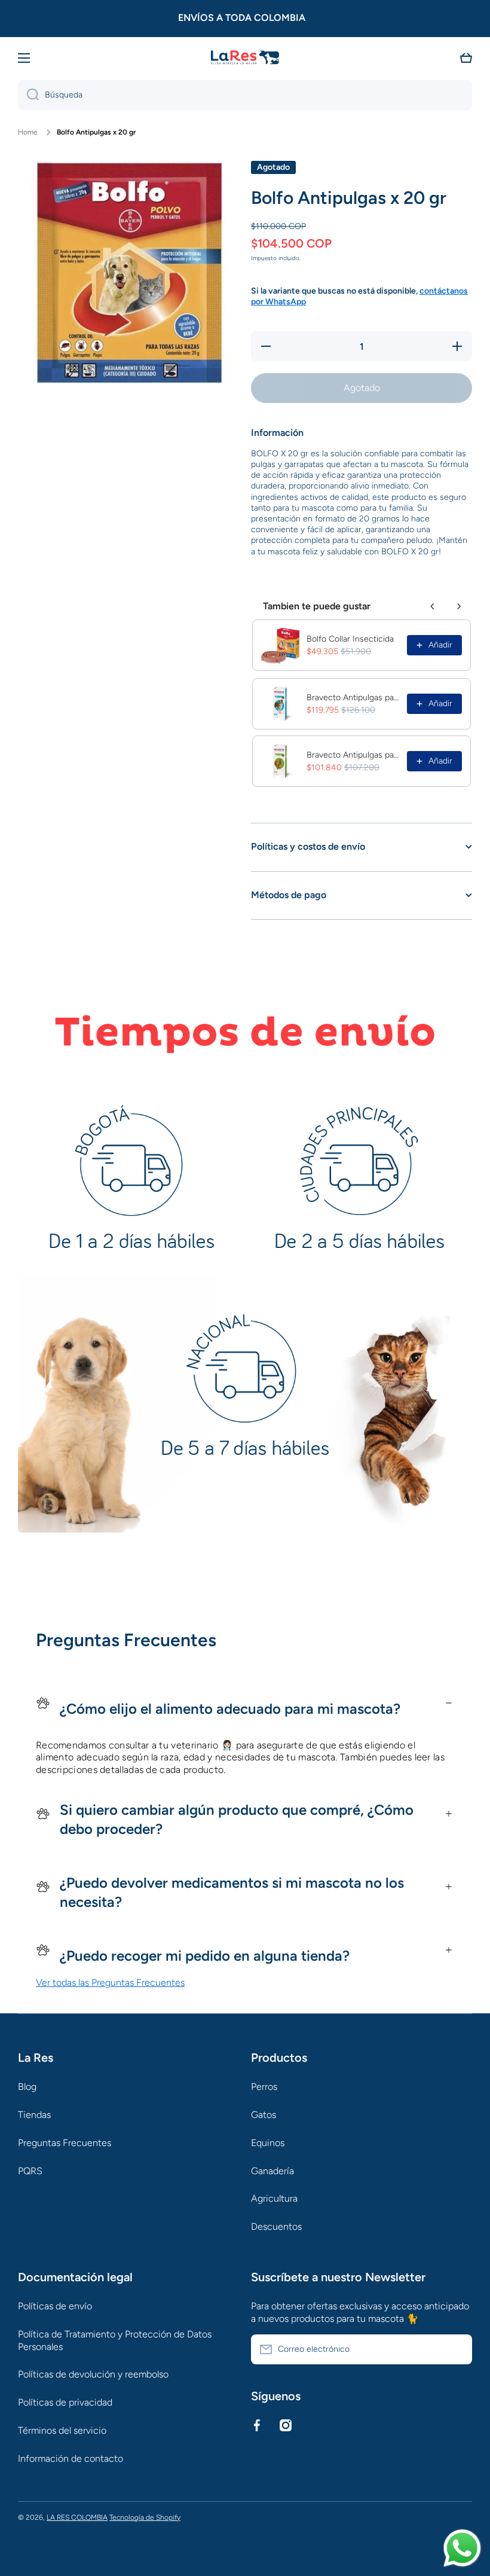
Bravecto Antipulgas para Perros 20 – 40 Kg (353, 698)
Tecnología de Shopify (145, 2517)
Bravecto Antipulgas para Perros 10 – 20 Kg (353, 755)
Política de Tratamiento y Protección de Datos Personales (115, 2340)
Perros (264, 2087)
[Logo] (245, 58)
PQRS (30, 2171)
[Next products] (459, 606)
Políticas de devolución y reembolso (93, 2374)
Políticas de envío (55, 2306)
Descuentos (276, 2226)
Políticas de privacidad (65, 2402)
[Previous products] (433, 606)
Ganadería (272, 2171)
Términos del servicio (62, 2430)
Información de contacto (71, 2459)
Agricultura (274, 2198)
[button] (466, 58)
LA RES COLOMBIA (77, 2517)
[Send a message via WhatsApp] (462, 2548)
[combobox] (245, 95)
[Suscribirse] (457, 2349)
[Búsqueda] (28, 95)
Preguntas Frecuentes (65, 2143)
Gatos (264, 2115)
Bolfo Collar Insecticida (350, 639)
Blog (27, 2087)
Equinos (268, 2143)
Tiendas (34, 2115)
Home (28, 132)
